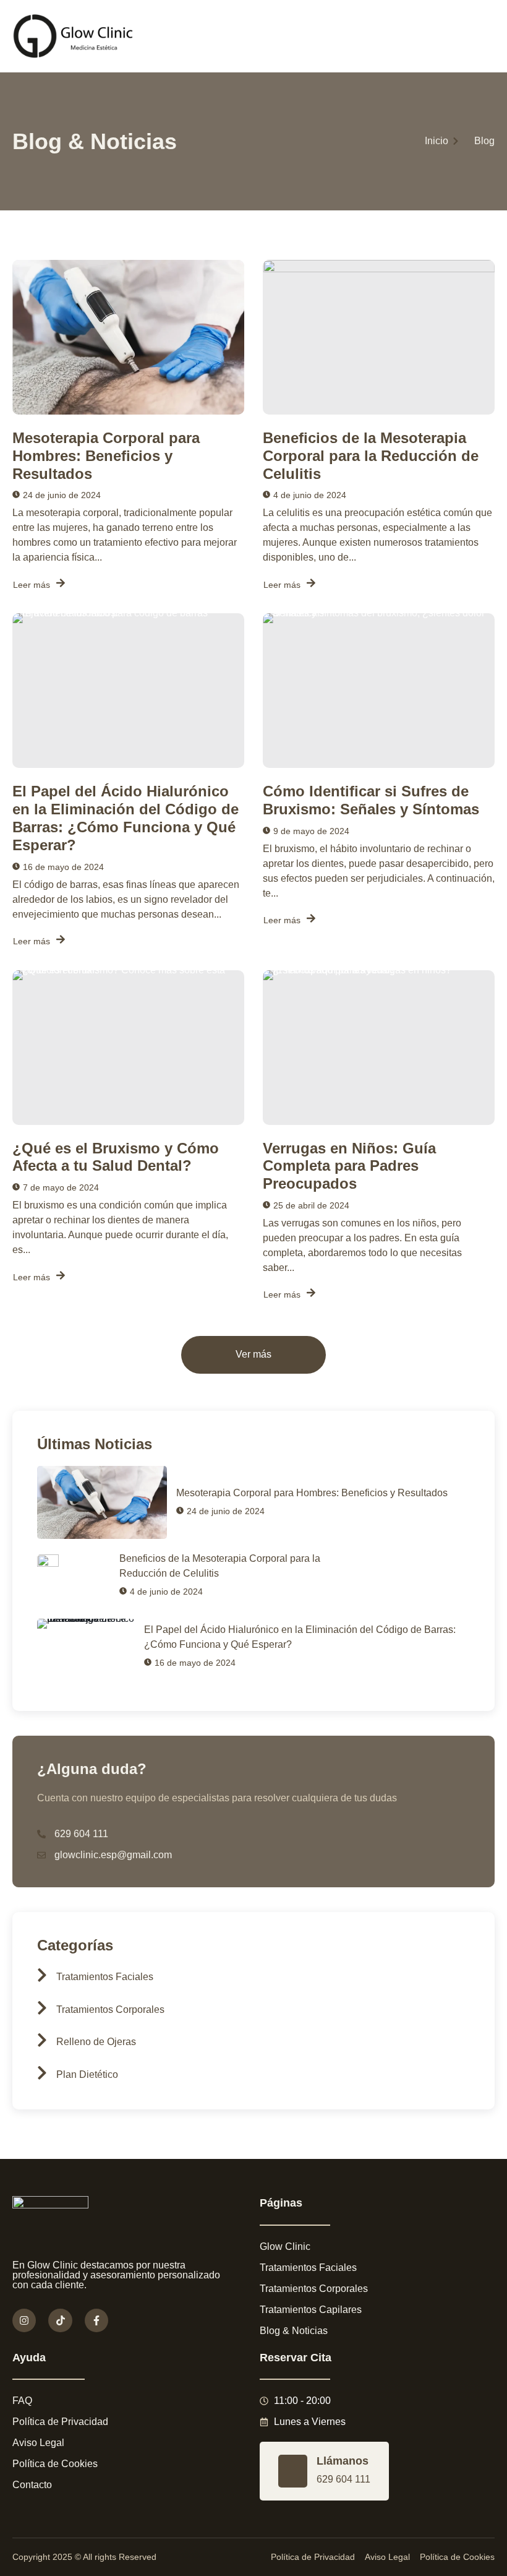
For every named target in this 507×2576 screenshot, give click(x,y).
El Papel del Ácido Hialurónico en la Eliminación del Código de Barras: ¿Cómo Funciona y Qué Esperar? (126, 818)
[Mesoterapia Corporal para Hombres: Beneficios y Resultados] (128, 337)
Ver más (253, 1355)
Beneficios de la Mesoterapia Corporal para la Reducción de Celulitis (371, 456)
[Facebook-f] (96, 2320)
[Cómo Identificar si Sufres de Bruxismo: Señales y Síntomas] (379, 691)
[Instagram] (24, 2320)
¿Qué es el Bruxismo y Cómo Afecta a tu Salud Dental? (116, 1157)
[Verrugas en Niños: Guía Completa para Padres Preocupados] (379, 1048)
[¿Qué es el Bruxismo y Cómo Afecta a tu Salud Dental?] (128, 1048)
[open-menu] (489, 36)
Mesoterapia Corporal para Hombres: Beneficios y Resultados (106, 456)
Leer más (32, 585)
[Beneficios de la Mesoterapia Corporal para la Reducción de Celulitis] (379, 337)
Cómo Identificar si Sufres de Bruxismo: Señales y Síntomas (371, 800)
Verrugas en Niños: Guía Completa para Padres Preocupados (349, 1166)
